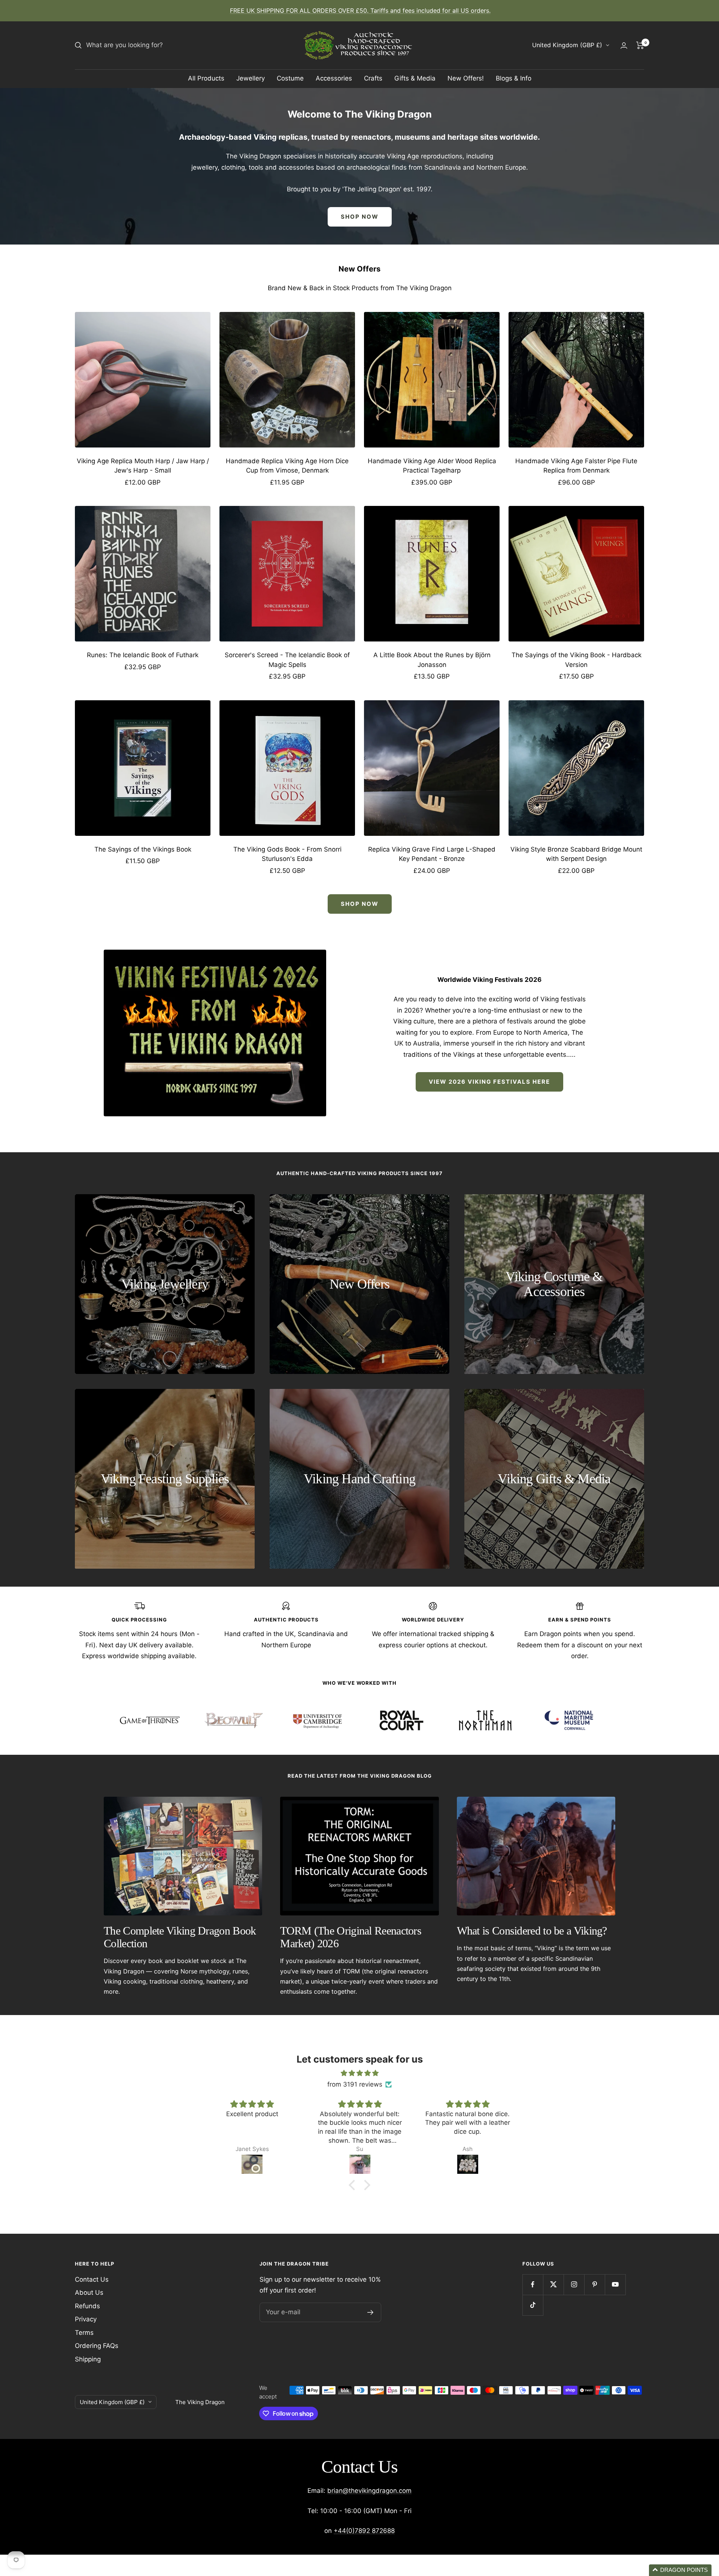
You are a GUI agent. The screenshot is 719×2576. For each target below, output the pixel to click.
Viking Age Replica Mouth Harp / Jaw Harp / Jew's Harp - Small (143, 466)
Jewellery (251, 78)
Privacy (86, 2319)
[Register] (371, 2312)
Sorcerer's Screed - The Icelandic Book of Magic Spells (287, 660)
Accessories (334, 78)
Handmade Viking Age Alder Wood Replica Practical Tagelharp (432, 466)
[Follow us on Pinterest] (594, 2284)
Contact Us (92, 2279)
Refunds (87, 2306)
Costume (290, 78)
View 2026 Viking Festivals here (489, 1082)
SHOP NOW (360, 217)
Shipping (88, 2359)
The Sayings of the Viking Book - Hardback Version (577, 660)
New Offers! (466, 78)
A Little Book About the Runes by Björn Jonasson (432, 660)
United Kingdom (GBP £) (567, 45)
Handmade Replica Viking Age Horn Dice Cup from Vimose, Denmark (287, 466)
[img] (359, 2073)
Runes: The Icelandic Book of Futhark (143, 655)
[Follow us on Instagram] (574, 2284)
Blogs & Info (514, 78)
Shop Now (360, 904)
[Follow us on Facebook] (533, 2284)
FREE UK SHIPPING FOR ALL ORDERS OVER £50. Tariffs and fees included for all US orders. (360, 10)
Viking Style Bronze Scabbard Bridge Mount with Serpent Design (576, 854)
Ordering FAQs (97, 2346)
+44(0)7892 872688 (364, 2531)
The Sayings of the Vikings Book (143, 849)
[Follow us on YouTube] (615, 2284)
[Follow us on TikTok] (533, 2305)
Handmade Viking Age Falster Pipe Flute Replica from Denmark (576, 466)
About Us (89, 2293)
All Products (206, 78)
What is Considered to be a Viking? (532, 1931)
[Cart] (640, 45)
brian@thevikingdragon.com (369, 2491)
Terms (84, 2333)
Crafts (373, 78)
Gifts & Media (415, 78)
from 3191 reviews (355, 2084)
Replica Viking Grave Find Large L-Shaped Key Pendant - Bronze (432, 854)
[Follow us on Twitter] (553, 2284)
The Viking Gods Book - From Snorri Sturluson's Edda (287, 854)
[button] (354, 2185)
